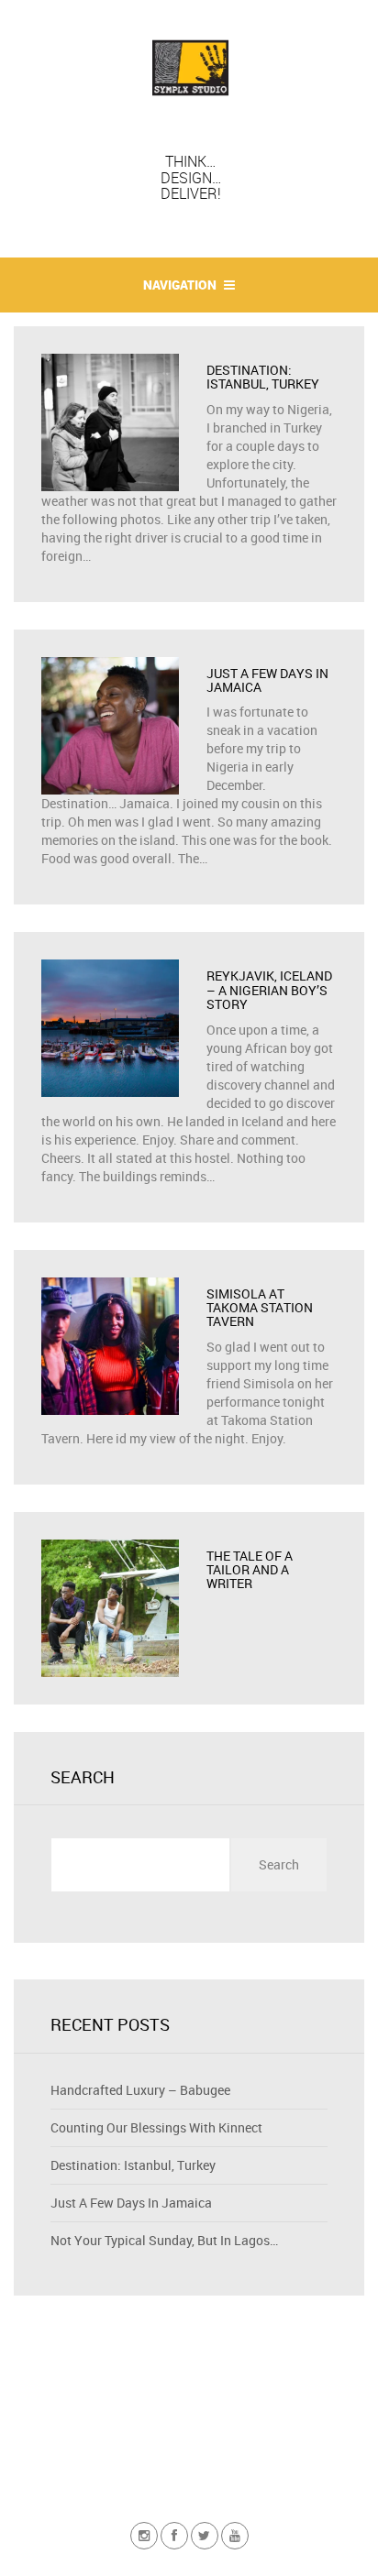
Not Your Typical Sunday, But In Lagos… (164, 2240)
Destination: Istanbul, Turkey (133, 2165)
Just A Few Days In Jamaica (131, 2203)
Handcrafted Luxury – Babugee (140, 2090)
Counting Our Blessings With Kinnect (156, 2127)
